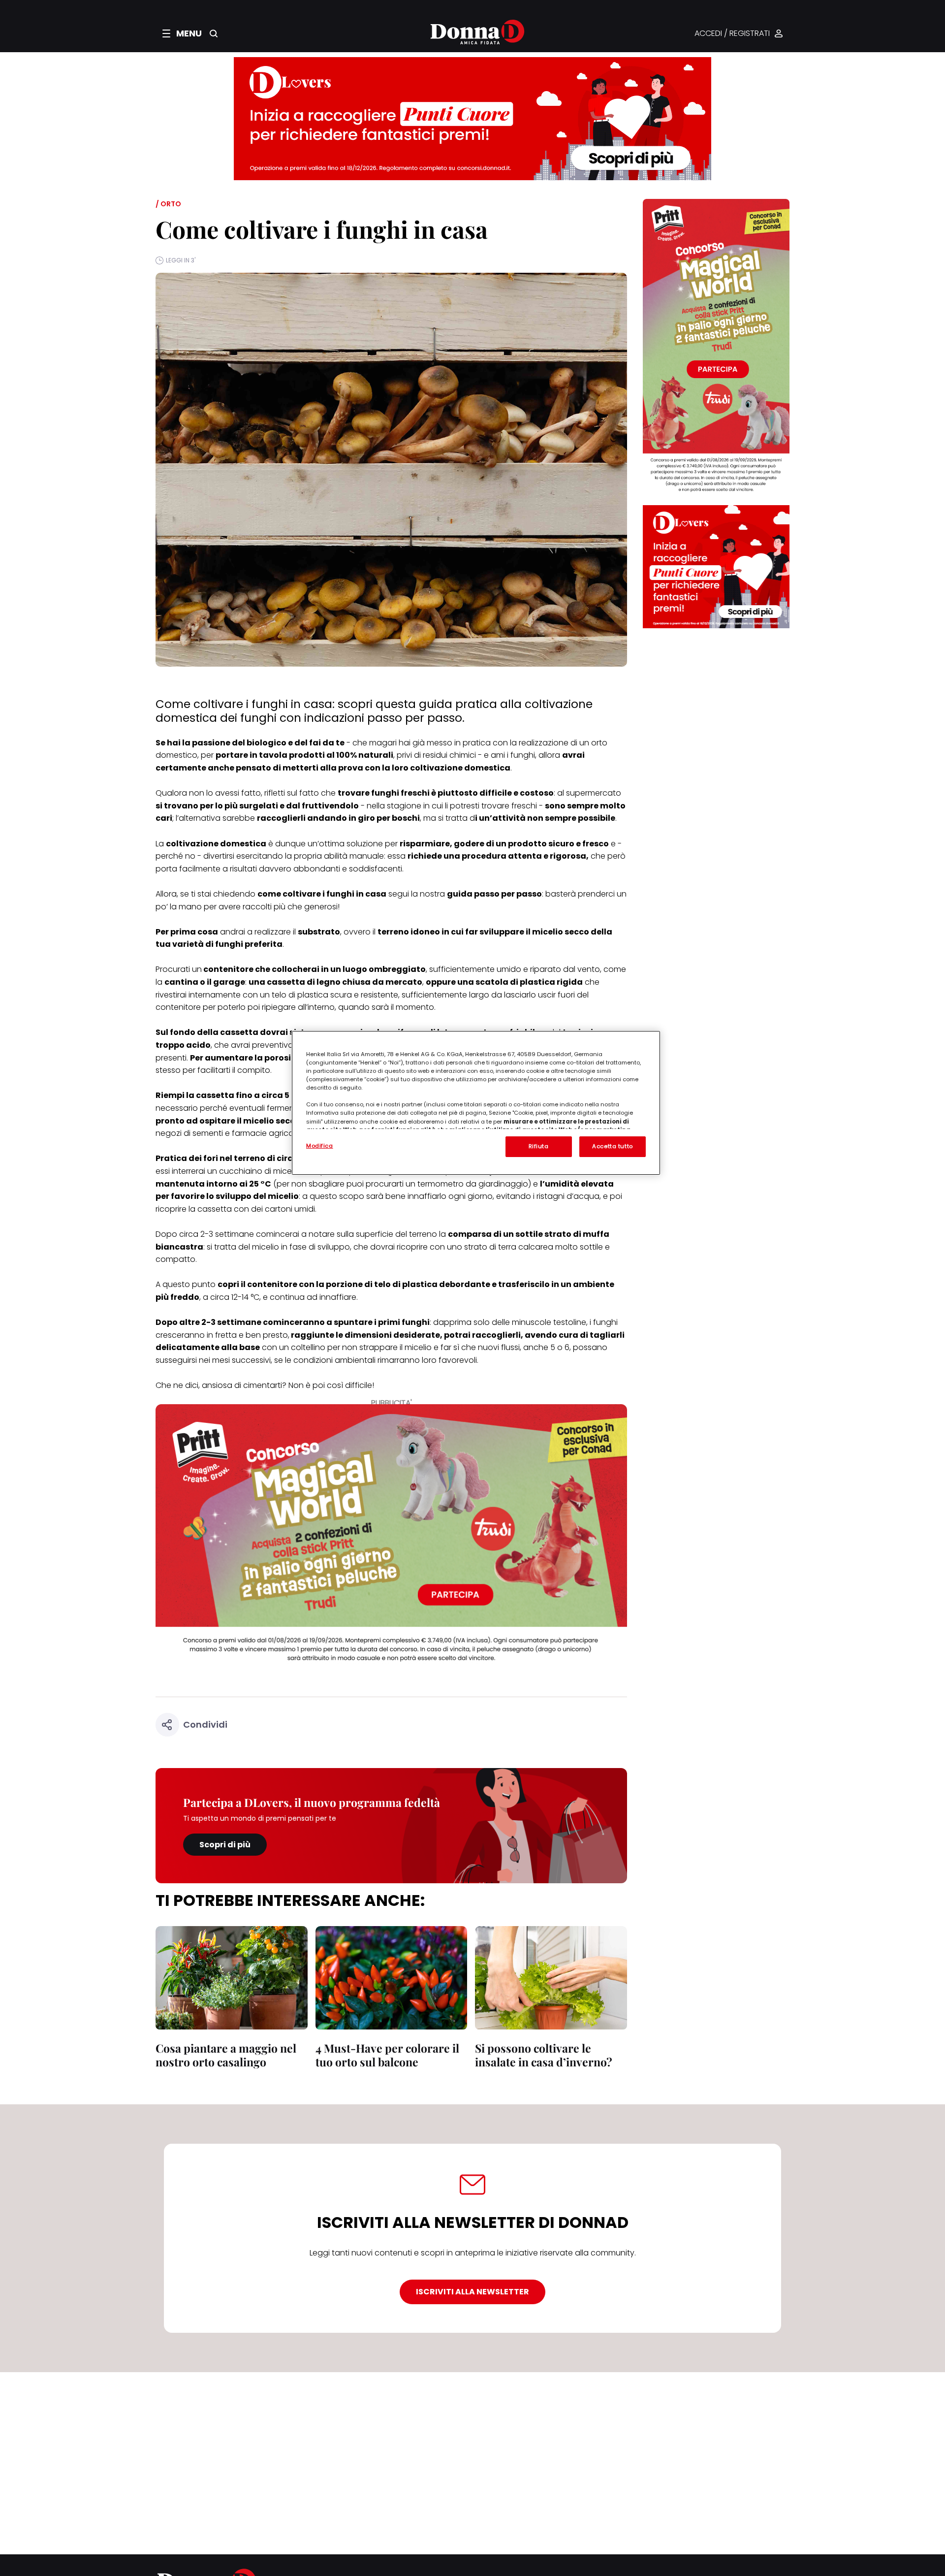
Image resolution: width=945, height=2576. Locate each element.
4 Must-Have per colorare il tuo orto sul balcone (387, 2055)
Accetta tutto (612, 1146)
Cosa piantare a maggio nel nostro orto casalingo (226, 2055)
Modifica (320, 1146)
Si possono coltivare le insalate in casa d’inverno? (544, 2055)
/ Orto (168, 204)
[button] (182, 33)
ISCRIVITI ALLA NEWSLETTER (472, 2292)
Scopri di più (225, 1845)
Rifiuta (539, 1146)
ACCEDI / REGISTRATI (732, 34)
